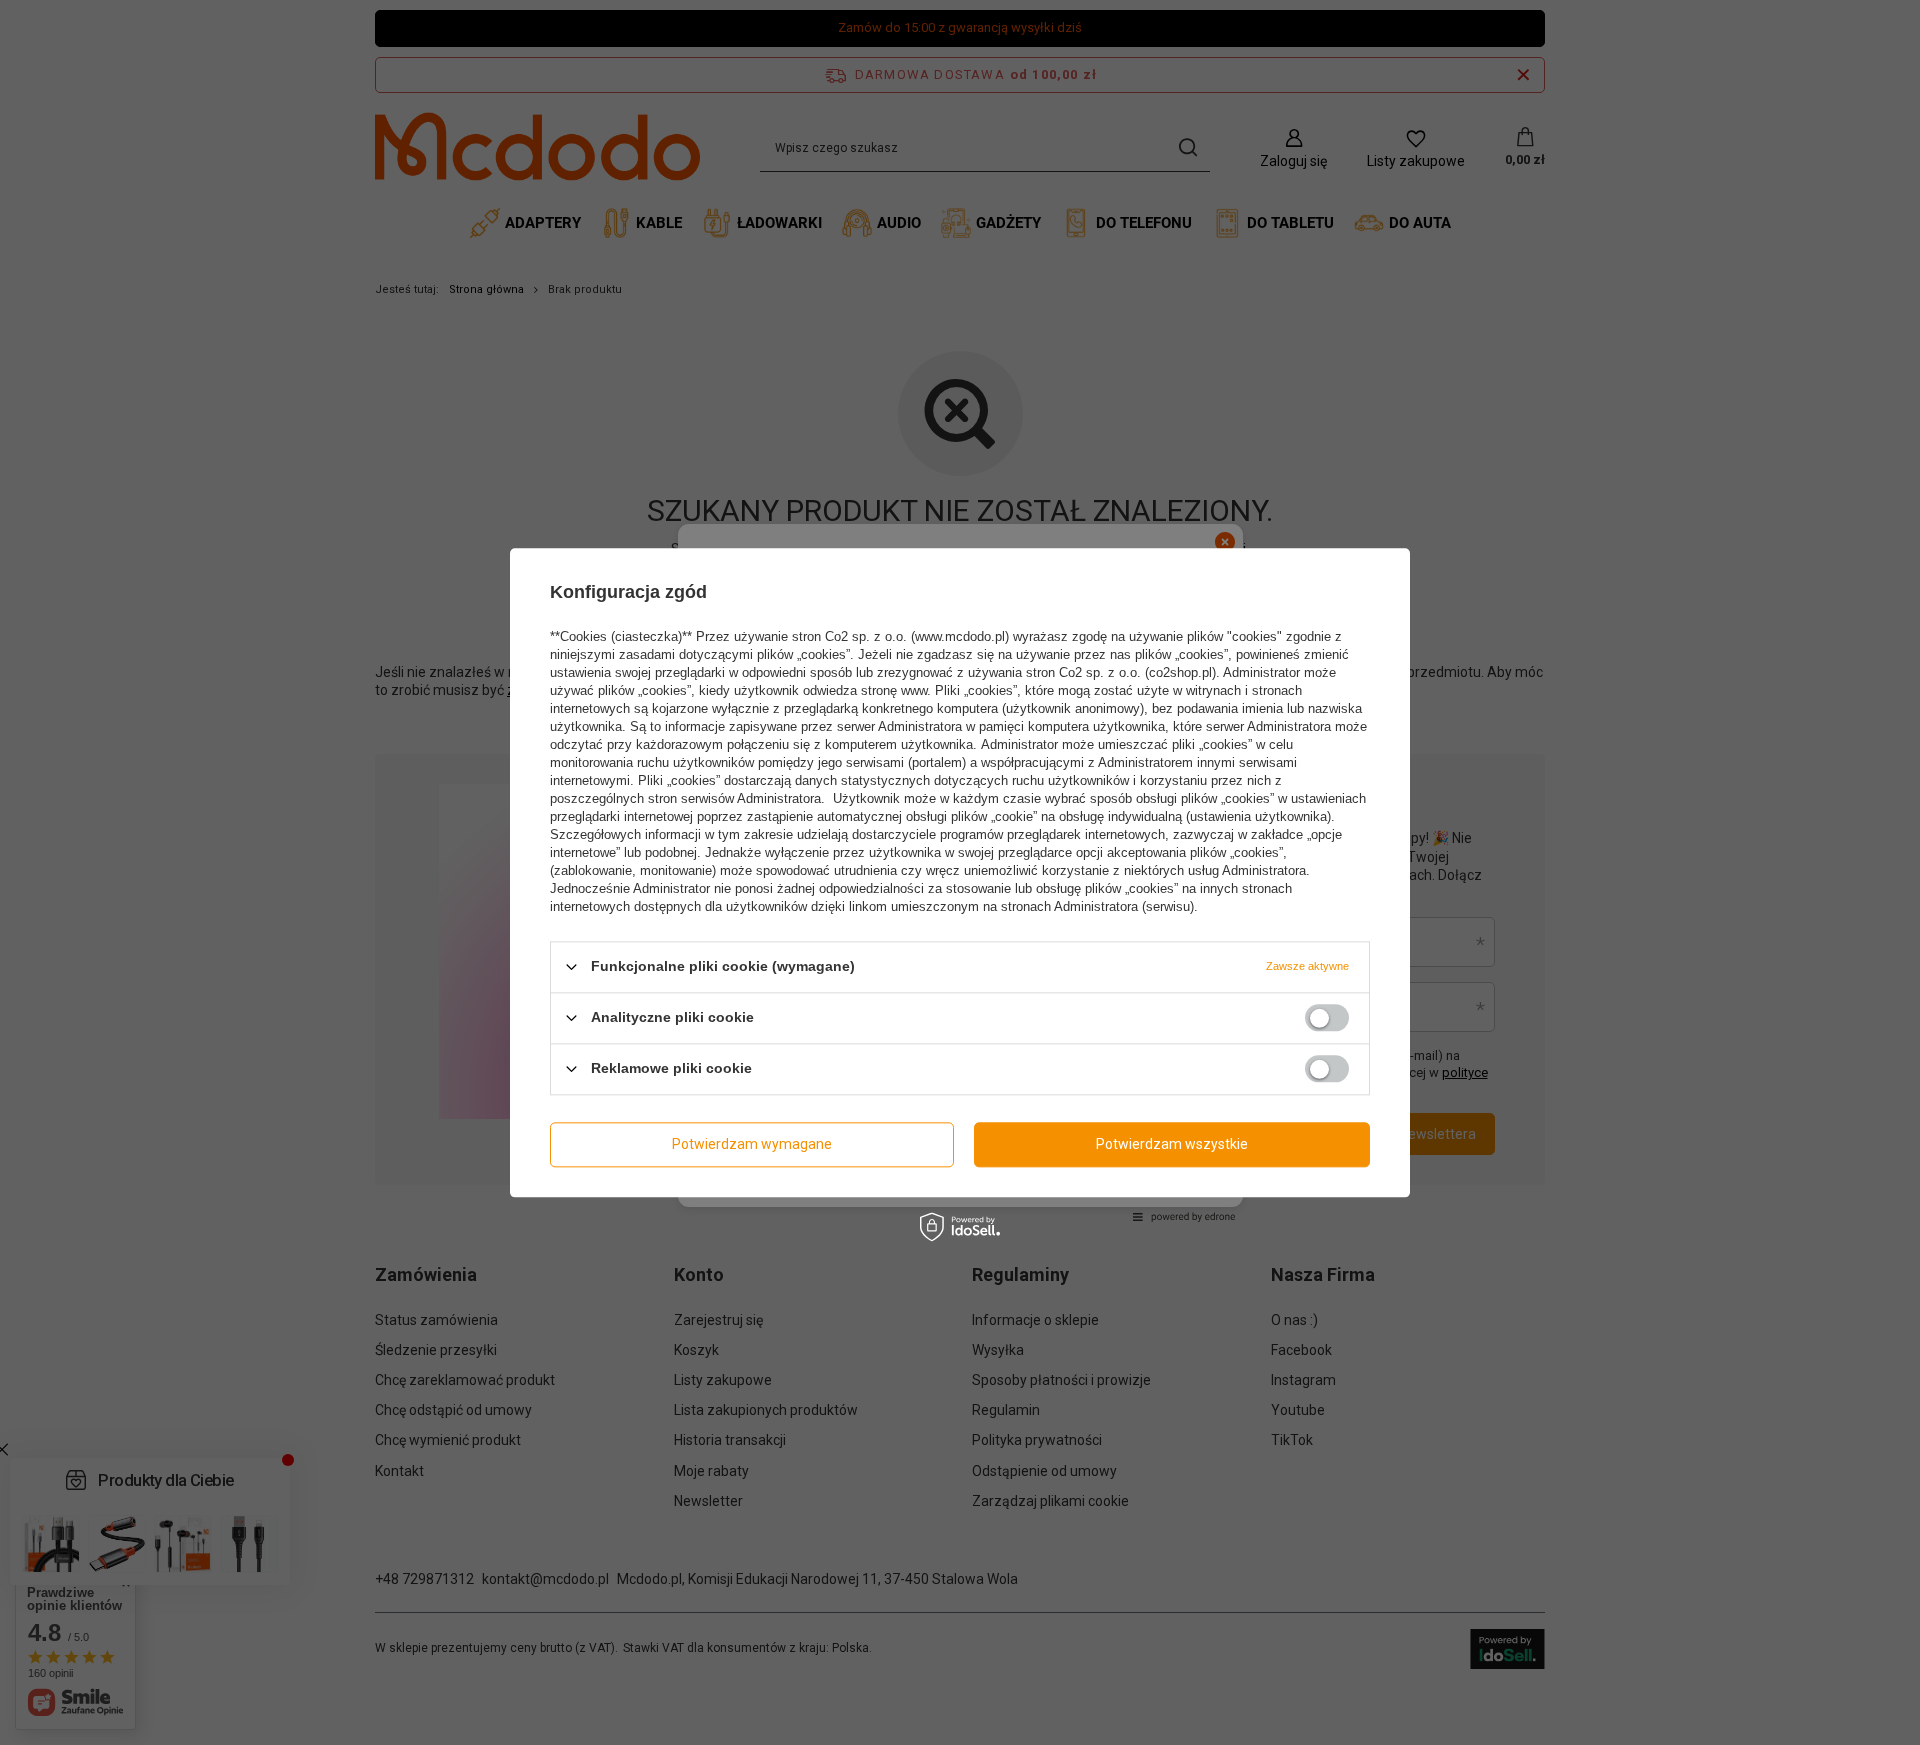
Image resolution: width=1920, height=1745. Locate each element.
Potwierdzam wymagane (752, 1144)
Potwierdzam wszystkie (1172, 1144)
